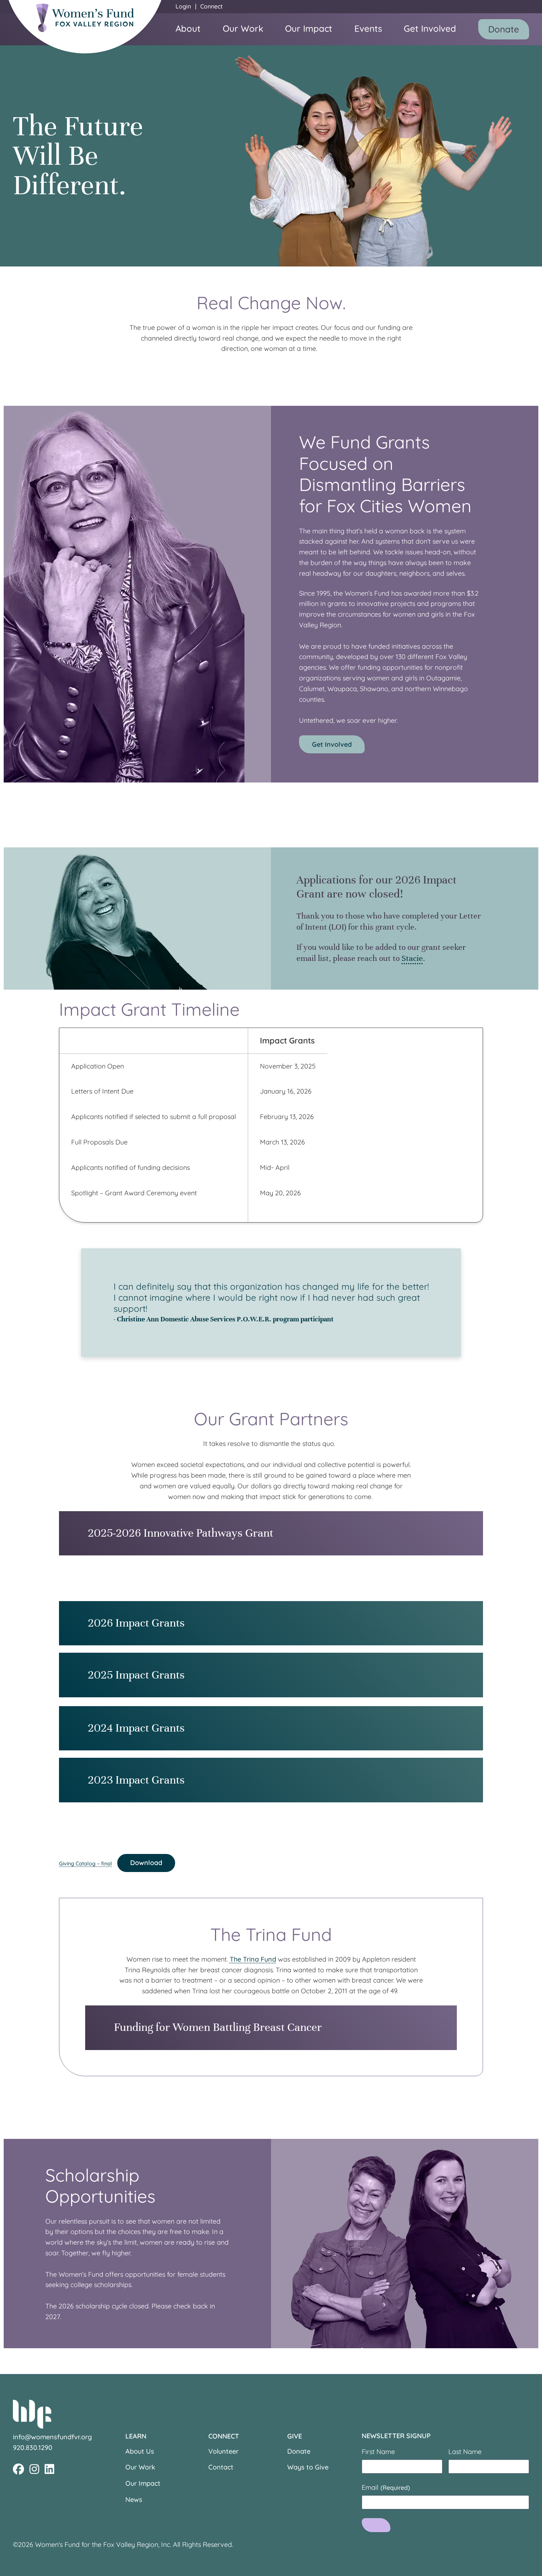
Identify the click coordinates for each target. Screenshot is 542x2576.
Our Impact (309, 28)
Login (183, 6)
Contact (221, 2467)
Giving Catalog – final (86, 1863)
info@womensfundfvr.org (52, 2437)
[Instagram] (34, 2469)
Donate (504, 29)
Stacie (412, 958)
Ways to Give (308, 2467)
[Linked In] (49, 2469)
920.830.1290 (33, 2448)
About (188, 28)
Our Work (243, 28)
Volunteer (223, 2451)
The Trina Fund (253, 1959)
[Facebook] (18, 2469)
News (134, 2500)
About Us (140, 2451)
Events (368, 28)
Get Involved (430, 28)
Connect (211, 6)
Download (146, 1863)
